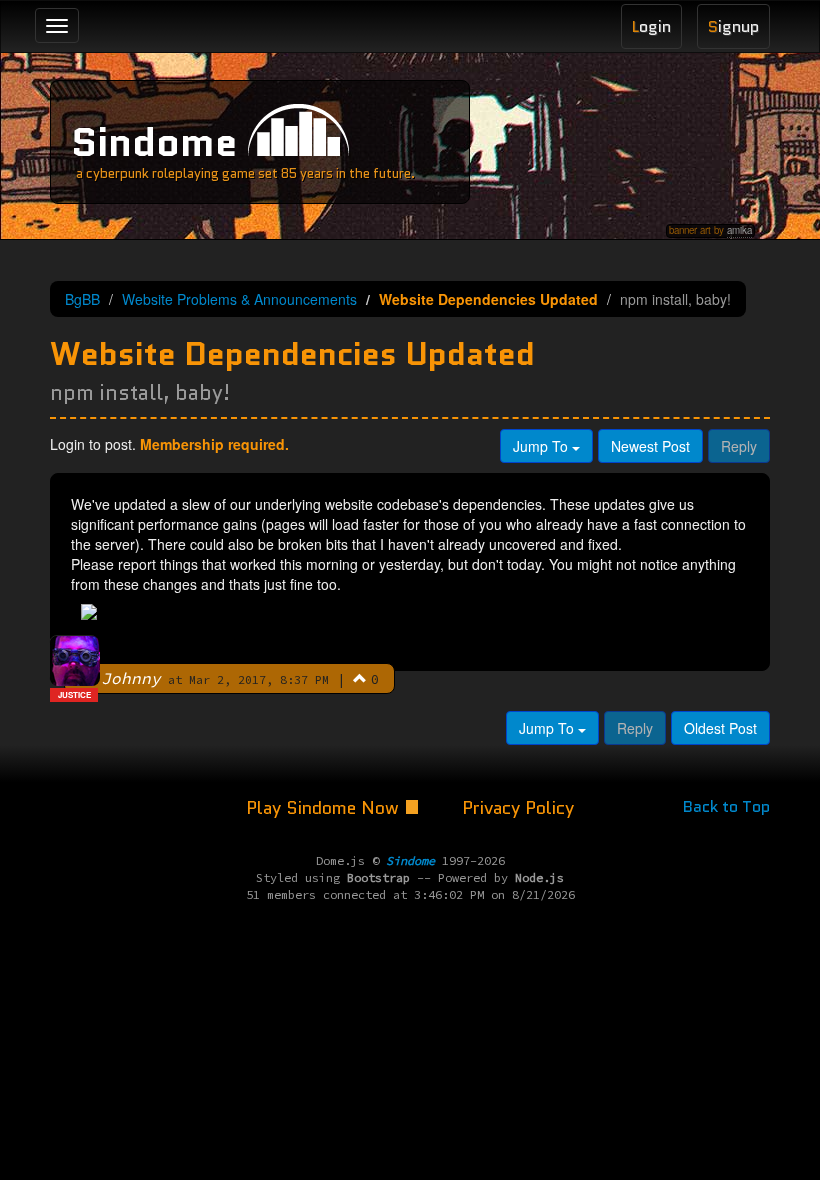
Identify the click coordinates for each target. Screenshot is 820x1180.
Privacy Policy (518, 808)
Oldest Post (720, 728)
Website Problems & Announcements (239, 299)
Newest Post (650, 446)
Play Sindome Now (325, 808)
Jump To (542, 446)
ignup (733, 26)
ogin (651, 26)
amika (739, 230)
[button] (360, 678)
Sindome (154, 142)
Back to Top (726, 806)
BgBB (82, 299)
